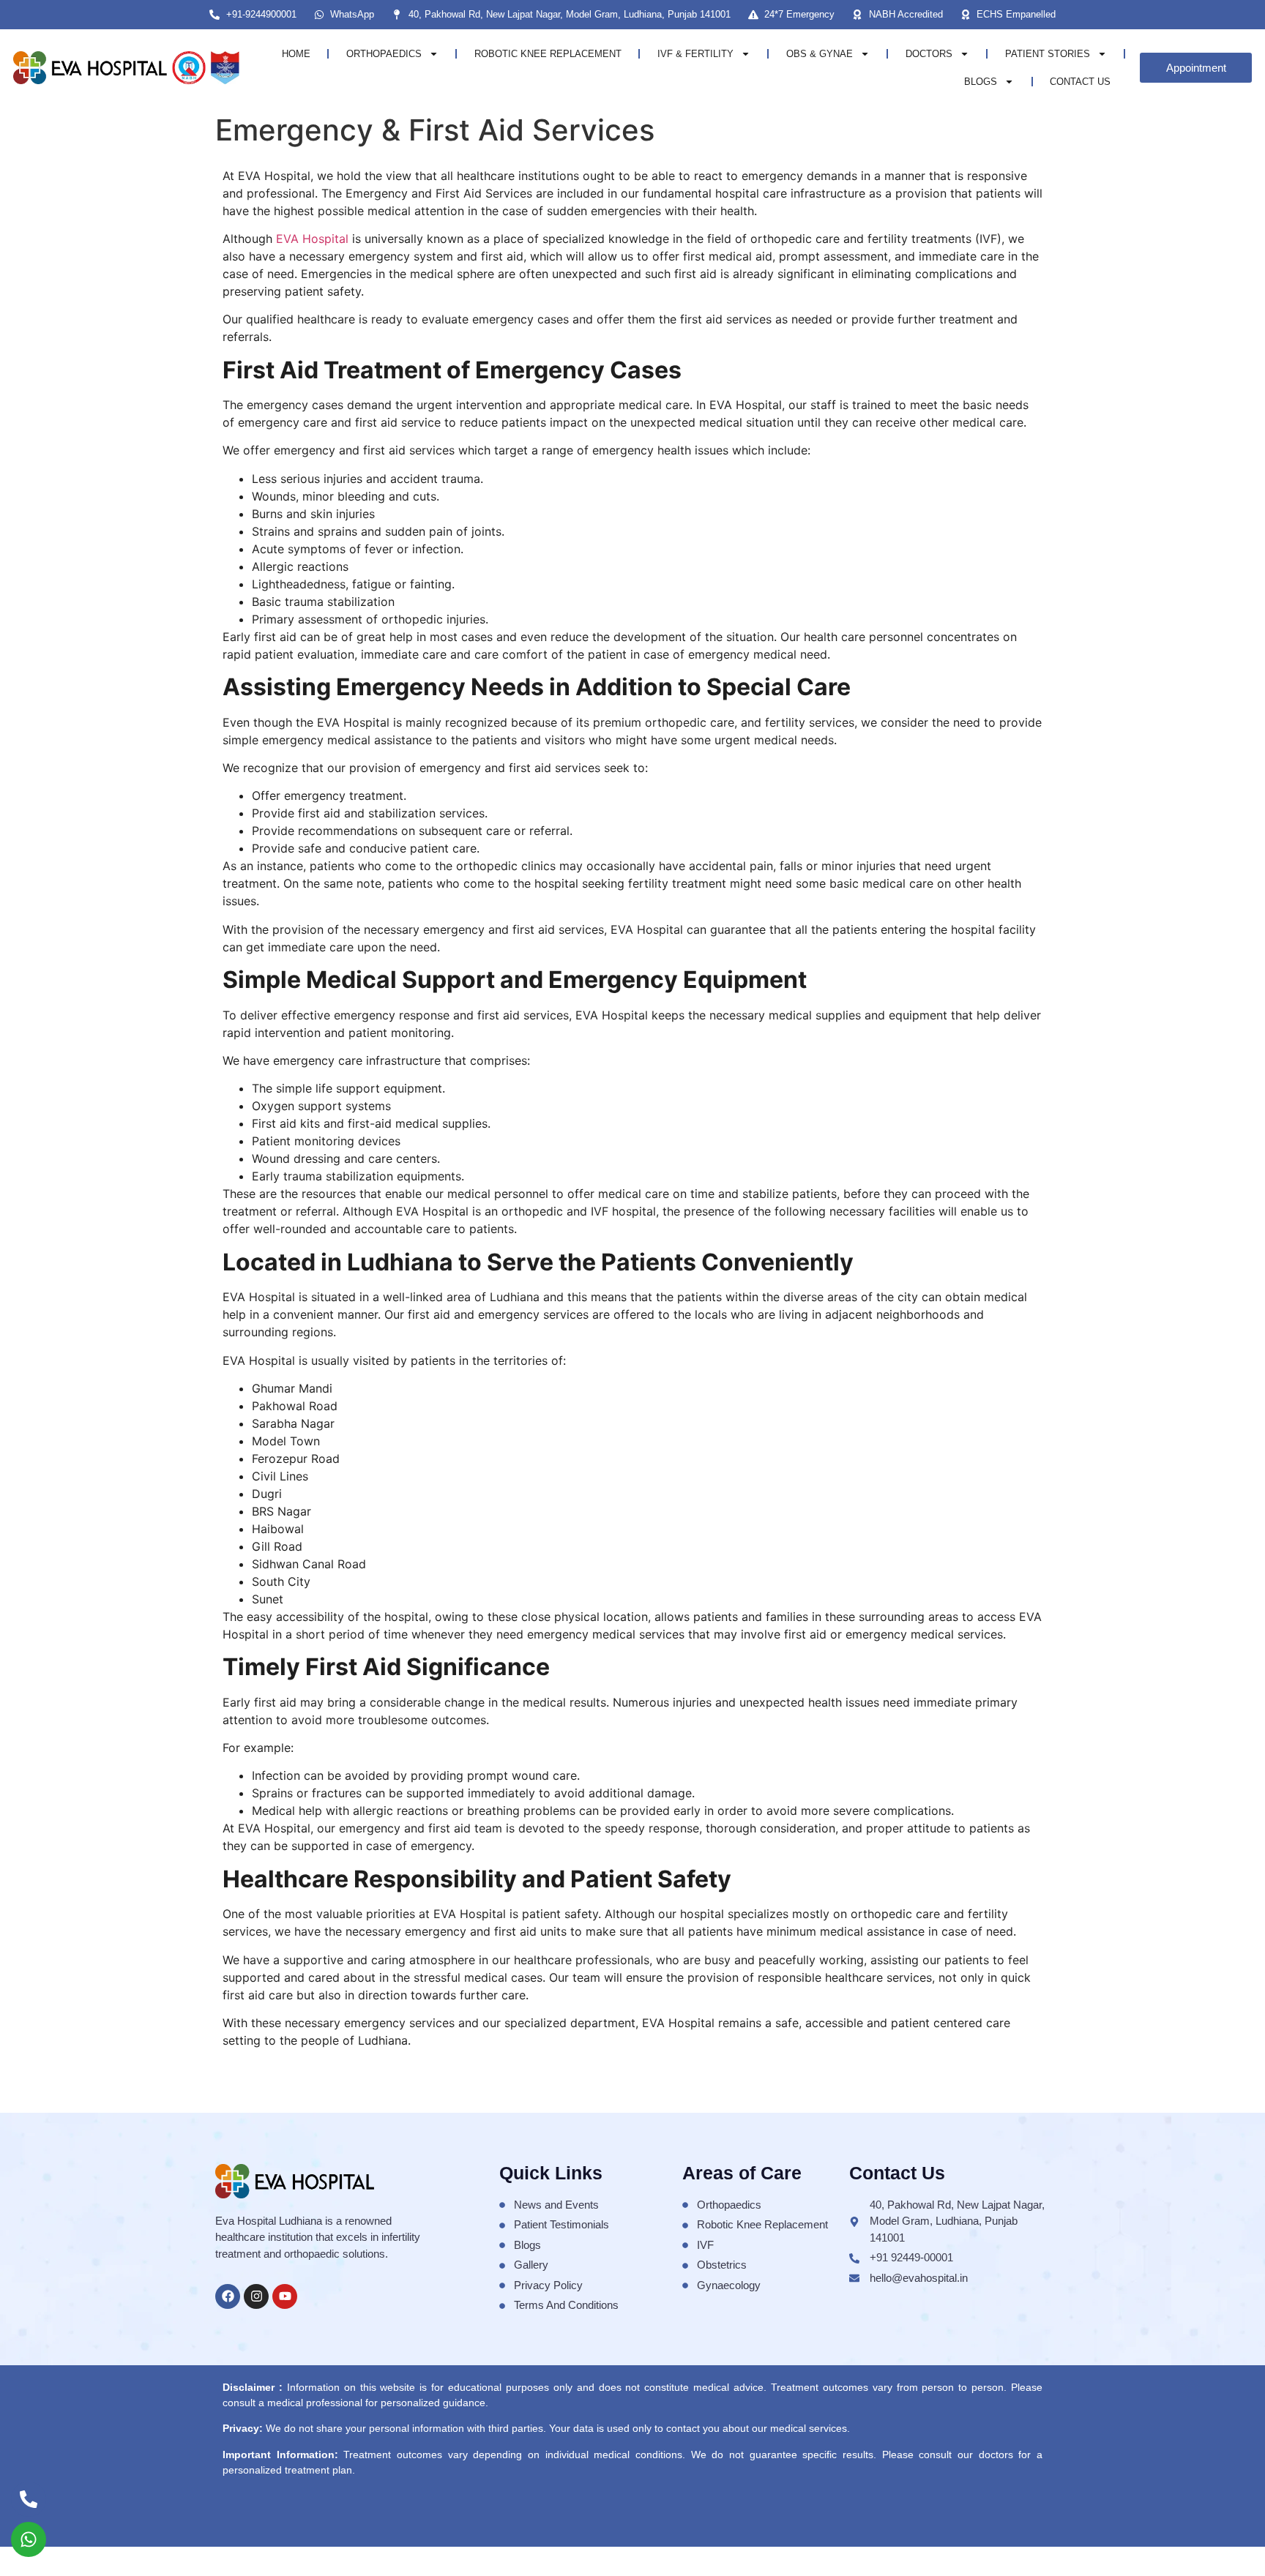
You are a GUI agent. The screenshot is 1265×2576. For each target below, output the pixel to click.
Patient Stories (1048, 54)
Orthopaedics (384, 54)
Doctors (929, 54)
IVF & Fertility (695, 54)
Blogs (981, 82)
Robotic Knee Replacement (548, 54)
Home (296, 54)
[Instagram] (256, 2296)
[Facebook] (228, 2296)
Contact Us (1080, 82)
